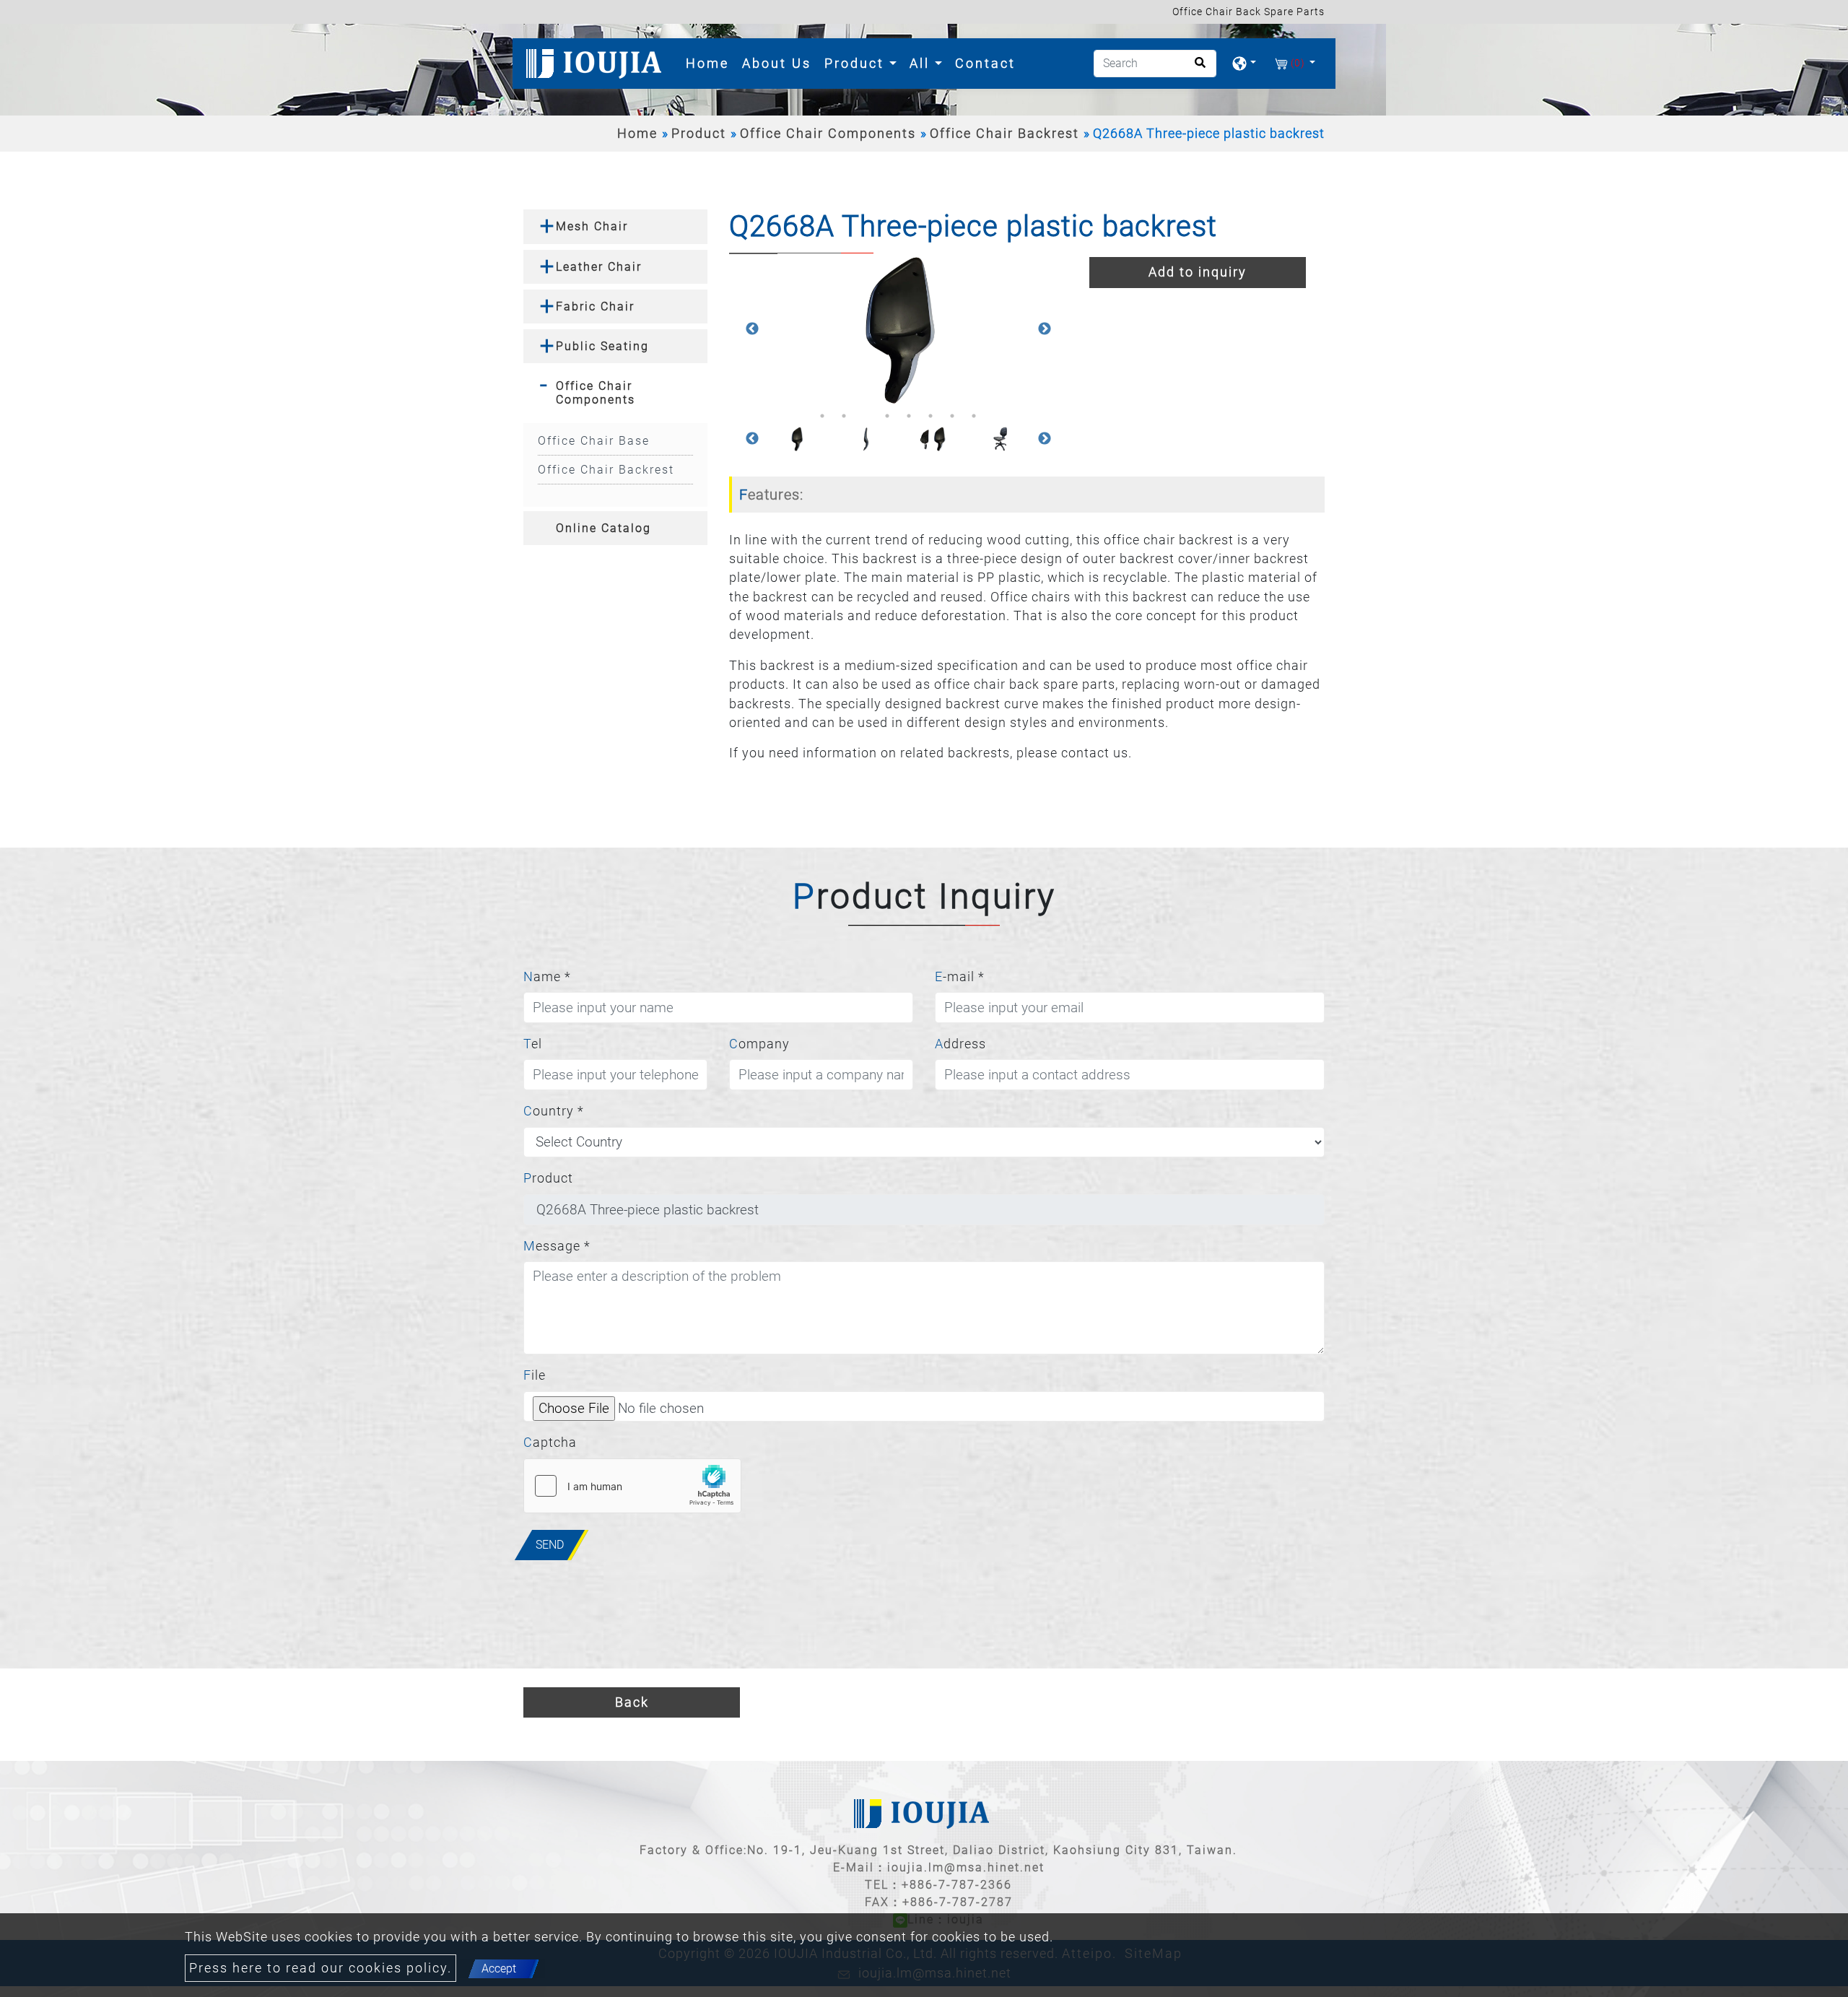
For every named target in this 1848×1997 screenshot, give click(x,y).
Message (557, 1246)
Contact (985, 63)
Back (632, 1702)
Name (547, 977)
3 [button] (866, 416)
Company (759, 1044)
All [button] (922, 63)
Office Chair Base (594, 441)
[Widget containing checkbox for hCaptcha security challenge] (632, 1486)
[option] (898, 329)
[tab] (615, 226)
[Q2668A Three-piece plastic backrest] (898, 329)
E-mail (960, 977)
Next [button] (1045, 329)
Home (710, 63)
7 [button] (952, 416)
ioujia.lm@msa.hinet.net (966, 1867)
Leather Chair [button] (599, 267)
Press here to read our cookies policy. (321, 1968)
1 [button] (822, 416)
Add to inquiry (1198, 272)
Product (699, 134)
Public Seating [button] (602, 346)
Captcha (550, 1443)
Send (550, 1545)
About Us (777, 63)
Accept (499, 1968)
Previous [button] (752, 329)
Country (554, 1111)
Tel (533, 1044)
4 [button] (887, 416)
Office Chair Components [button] (596, 393)
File (535, 1375)
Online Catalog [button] (603, 528)
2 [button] (844, 416)
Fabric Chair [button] (595, 306)
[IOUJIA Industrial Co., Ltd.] (596, 64)
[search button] (1196, 68)
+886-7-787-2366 (957, 1885)
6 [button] (930, 416)
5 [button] (909, 416)
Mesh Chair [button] (592, 226)
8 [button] (974, 416)
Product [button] (857, 63)
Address (960, 1044)
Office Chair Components (828, 134)
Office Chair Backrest (1004, 134)
